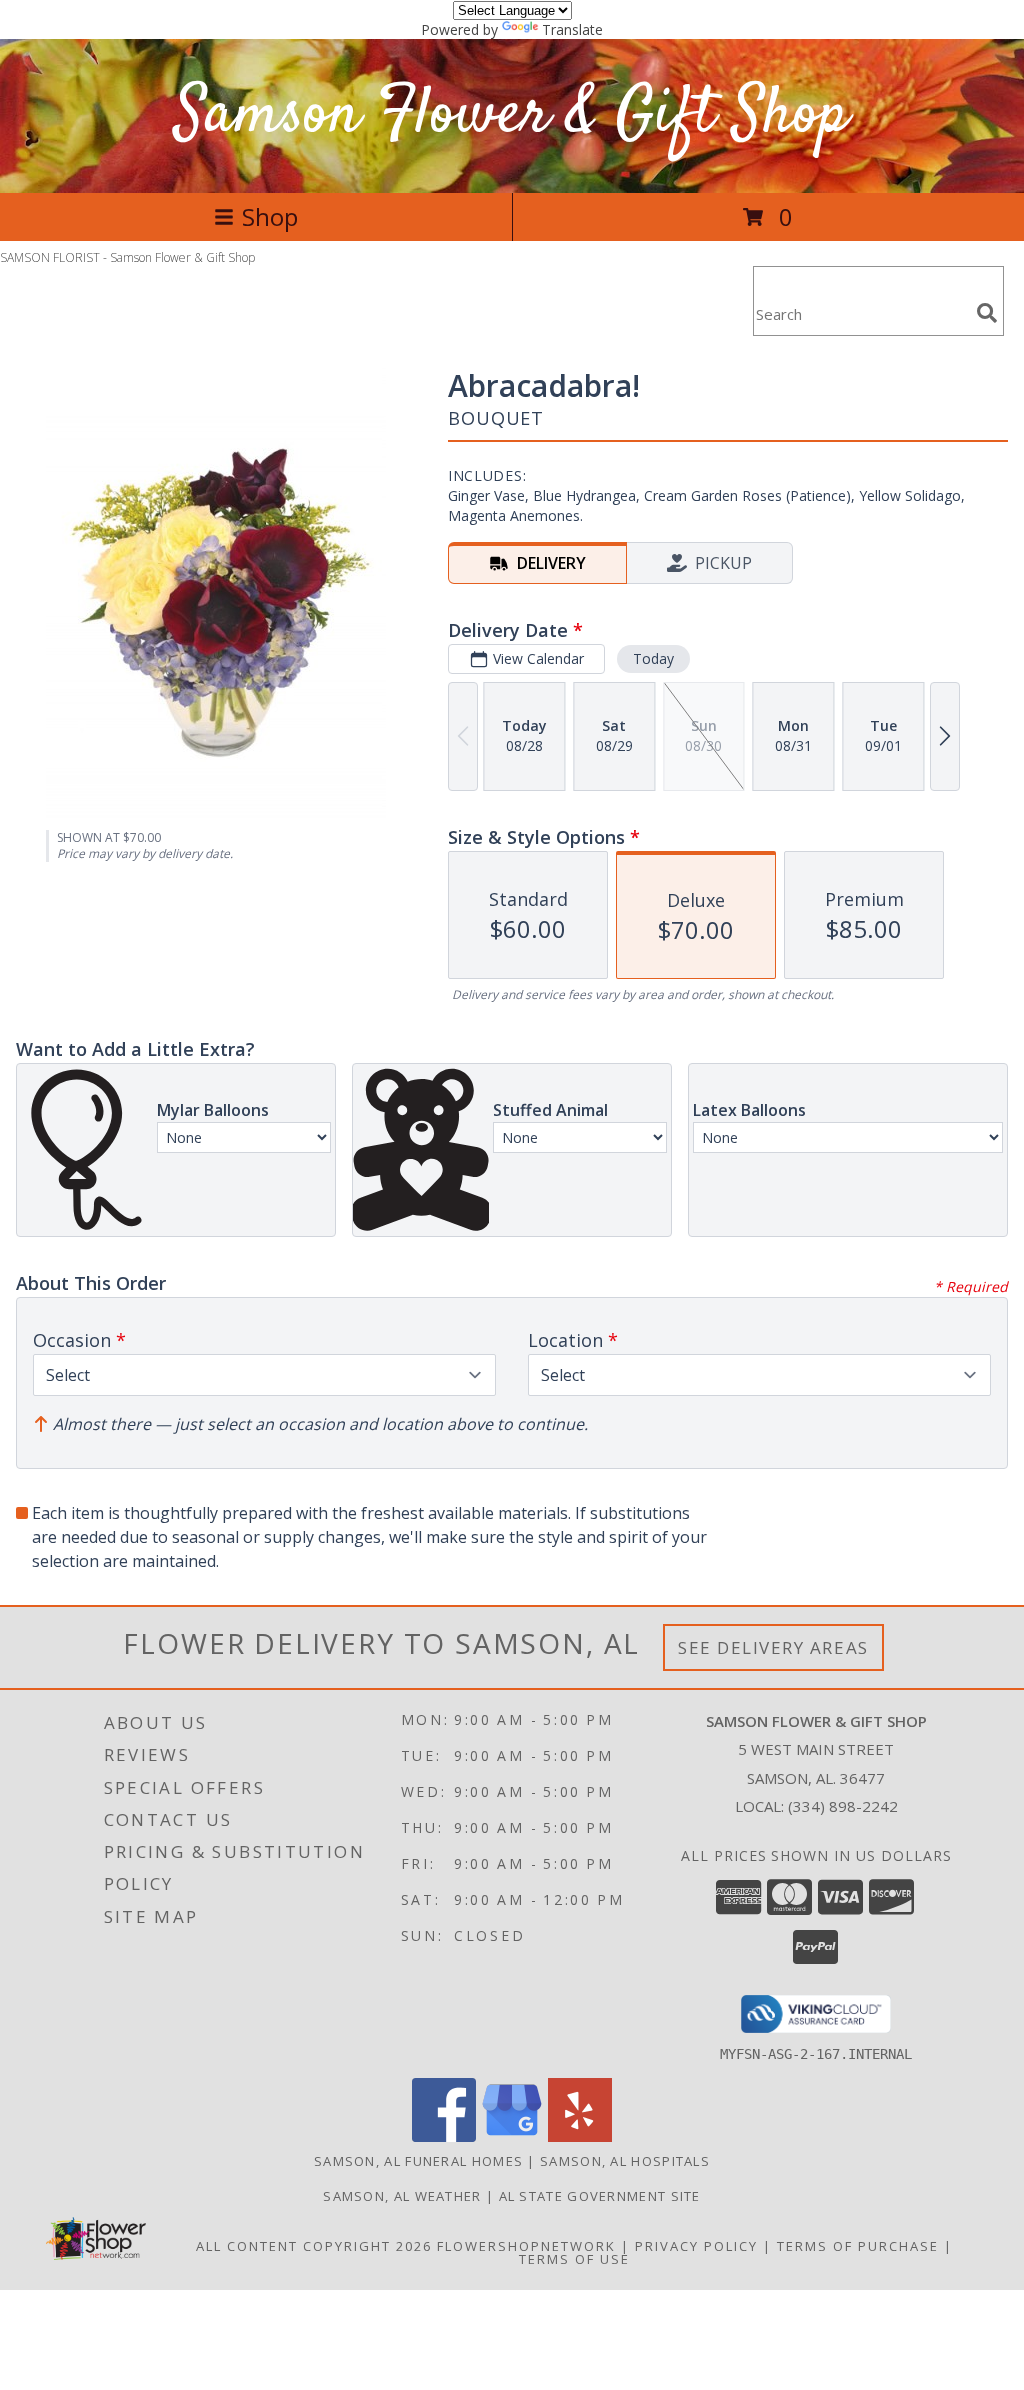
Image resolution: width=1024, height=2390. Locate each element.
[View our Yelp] (580, 2136)
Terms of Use (574, 2259)
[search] (987, 313)
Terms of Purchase (858, 2246)
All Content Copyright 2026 (314, 2246)
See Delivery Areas (773, 1647)
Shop (270, 216)
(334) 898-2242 (843, 1806)
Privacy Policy (696, 2246)
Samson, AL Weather (402, 2196)
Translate (572, 29)
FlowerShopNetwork (526, 2246)
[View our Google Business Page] (512, 2136)
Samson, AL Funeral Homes (418, 2161)
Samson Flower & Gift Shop (512, 115)
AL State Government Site (600, 2196)
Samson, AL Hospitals (625, 2161)
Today (653, 658)
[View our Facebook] (444, 2136)
